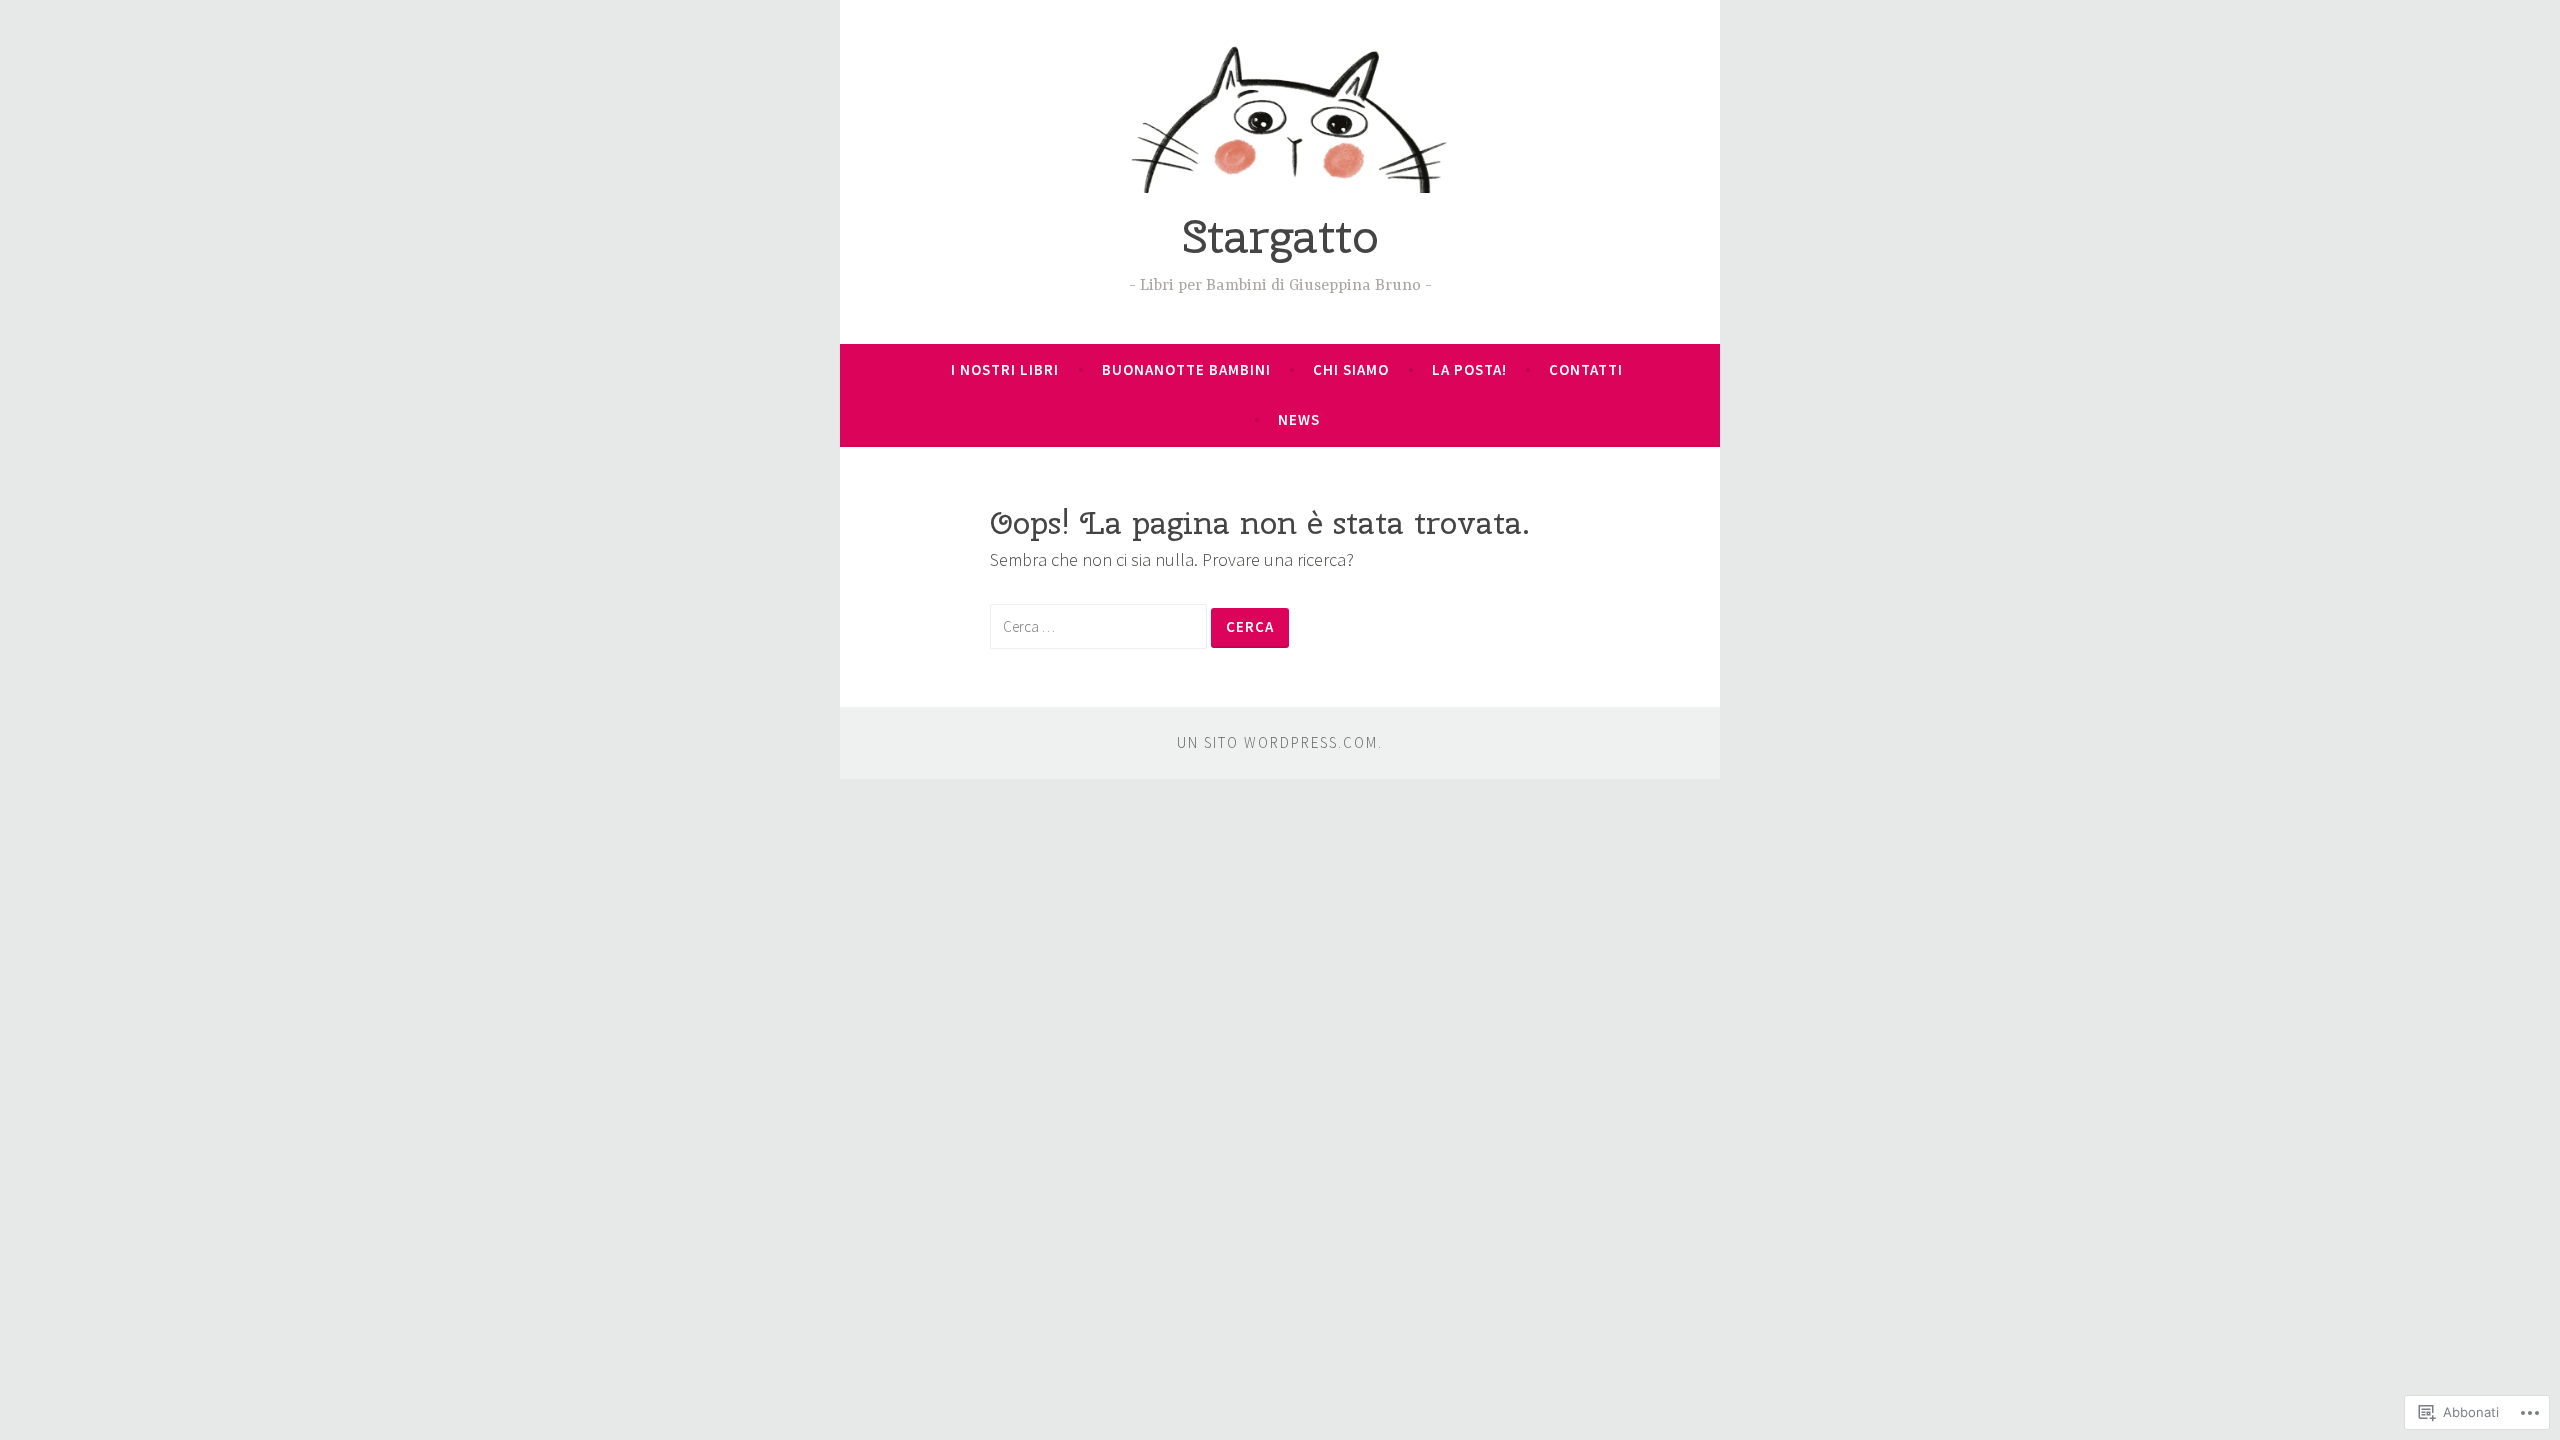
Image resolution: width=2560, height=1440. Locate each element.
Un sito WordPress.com (1277, 742)
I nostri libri (1005, 369)
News (1299, 419)
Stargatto (1280, 236)
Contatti (1586, 369)
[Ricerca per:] (1100, 625)
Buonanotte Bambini (1186, 369)
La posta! (1469, 369)
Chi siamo (1351, 369)
